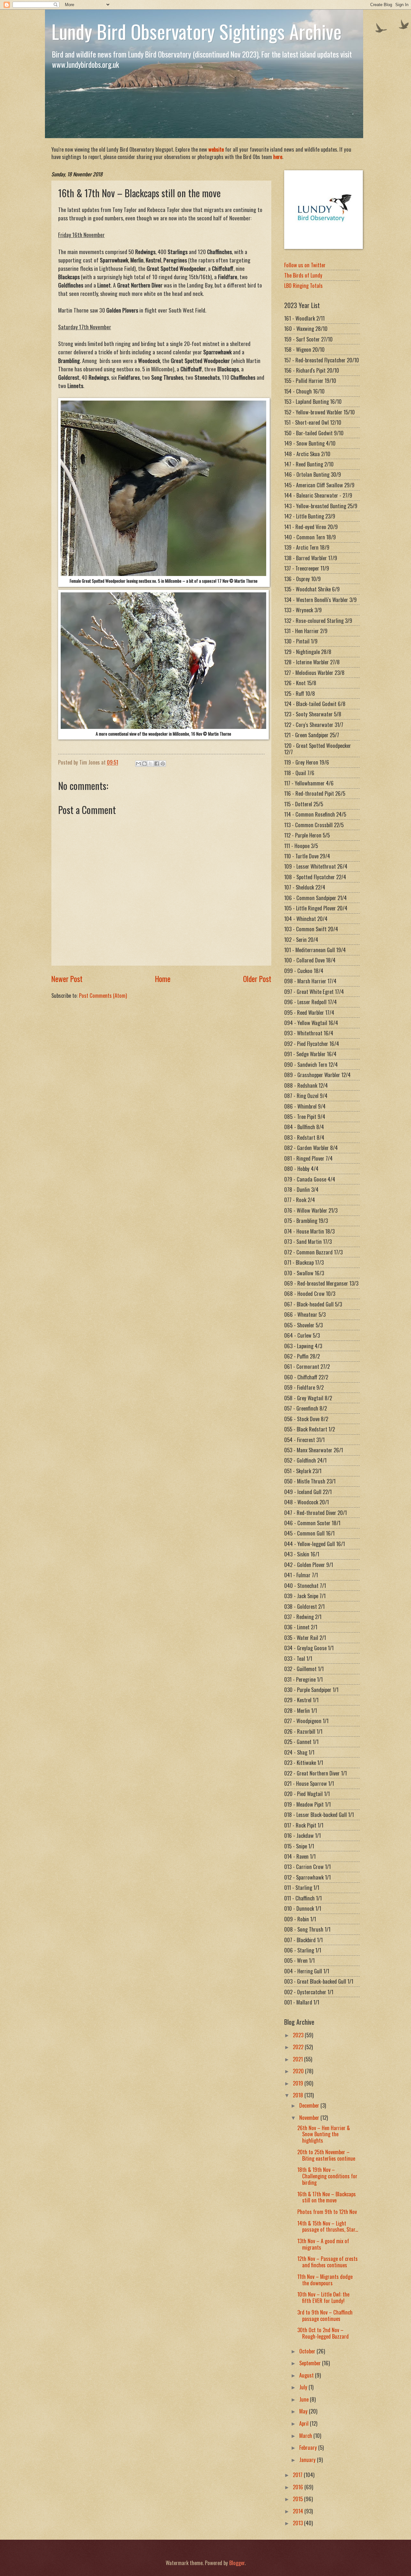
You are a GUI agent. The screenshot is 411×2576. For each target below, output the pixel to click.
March (306, 2435)
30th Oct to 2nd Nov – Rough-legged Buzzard (323, 2333)
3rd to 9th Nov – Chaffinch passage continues (325, 2315)
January (308, 2460)
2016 (299, 2487)
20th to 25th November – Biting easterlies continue (326, 2155)
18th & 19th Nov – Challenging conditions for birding (327, 2176)
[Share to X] (151, 764)
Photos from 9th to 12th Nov (327, 2212)
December (310, 2105)
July (304, 2387)
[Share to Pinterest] (163, 764)
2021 (298, 2059)
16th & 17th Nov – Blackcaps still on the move (327, 2197)
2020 (299, 2071)
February (309, 2447)
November (310, 2117)
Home (163, 979)
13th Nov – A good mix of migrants (323, 2244)
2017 (298, 2475)
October (308, 2351)
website (216, 149)
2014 (299, 2511)
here (278, 157)
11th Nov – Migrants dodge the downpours (325, 2280)
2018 (299, 2095)
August (307, 2375)
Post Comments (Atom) (103, 995)
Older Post (257, 979)
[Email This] (138, 764)
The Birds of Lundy (303, 275)
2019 (299, 2083)
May (304, 2411)
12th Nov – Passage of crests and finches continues (328, 2262)
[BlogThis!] (144, 764)
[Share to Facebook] (157, 764)
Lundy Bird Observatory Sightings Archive (197, 31)
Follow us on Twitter (305, 265)
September (311, 2363)
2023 (299, 2035)
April (305, 2423)
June (305, 2399)
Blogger (237, 2563)
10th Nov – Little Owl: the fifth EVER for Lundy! (323, 2297)
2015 (298, 2499)
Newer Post (67, 979)
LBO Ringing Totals (303, 285)
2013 (298, 2523)
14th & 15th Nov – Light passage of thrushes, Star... (328, 2226)
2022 (299, 2047)
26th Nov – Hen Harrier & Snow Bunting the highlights (324, 2134)
